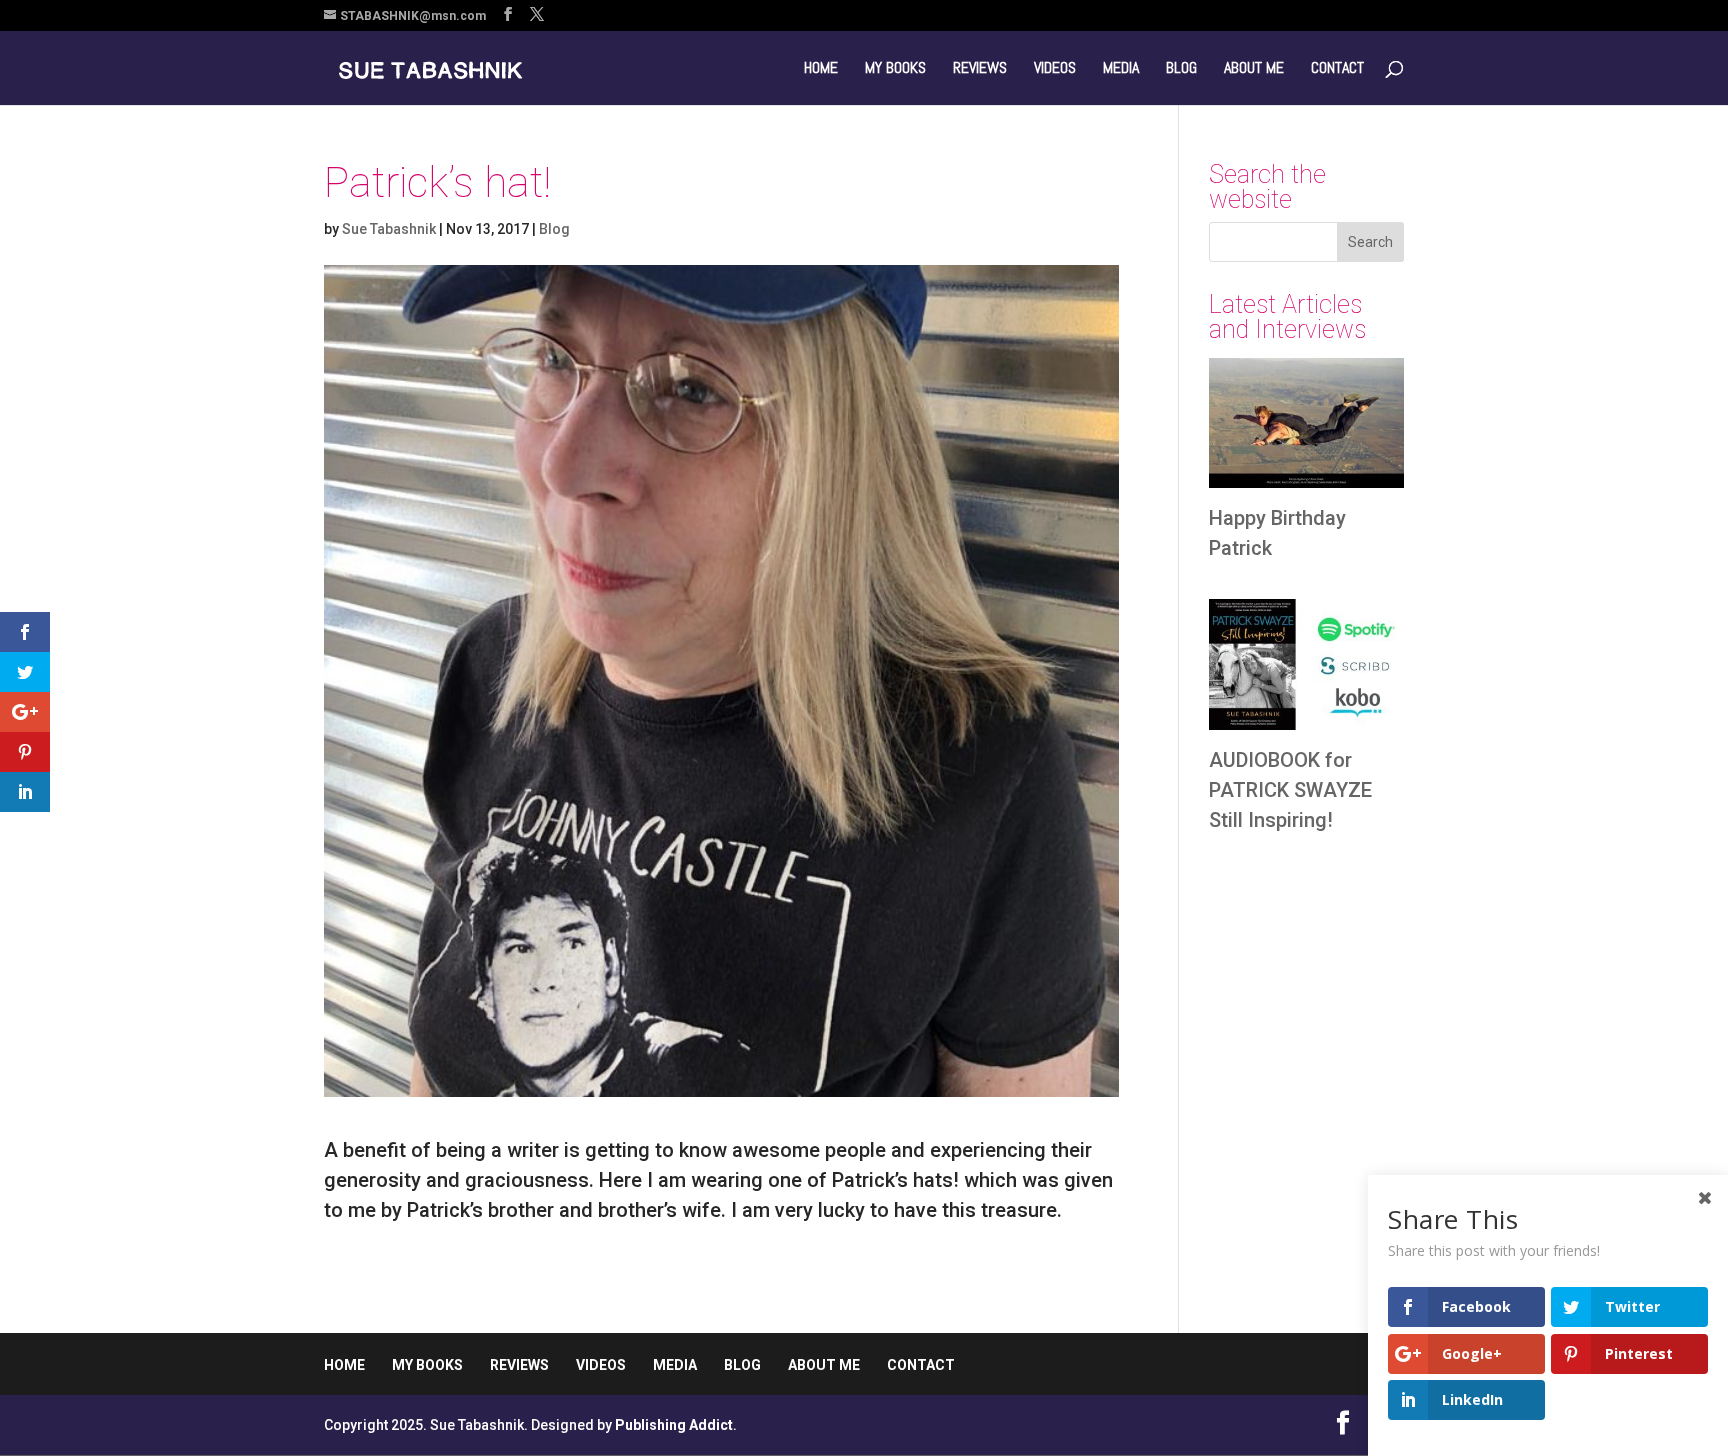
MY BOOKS (895, 69)
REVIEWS (980, 69)
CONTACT (1337, 69)
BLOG (1181, 69)
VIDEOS (1055, 69)
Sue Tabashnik (389, 229)
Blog (554, 229)
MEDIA (1121, 69)
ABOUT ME (1254, 69)
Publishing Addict (674, 1425)
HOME (821, 69)
